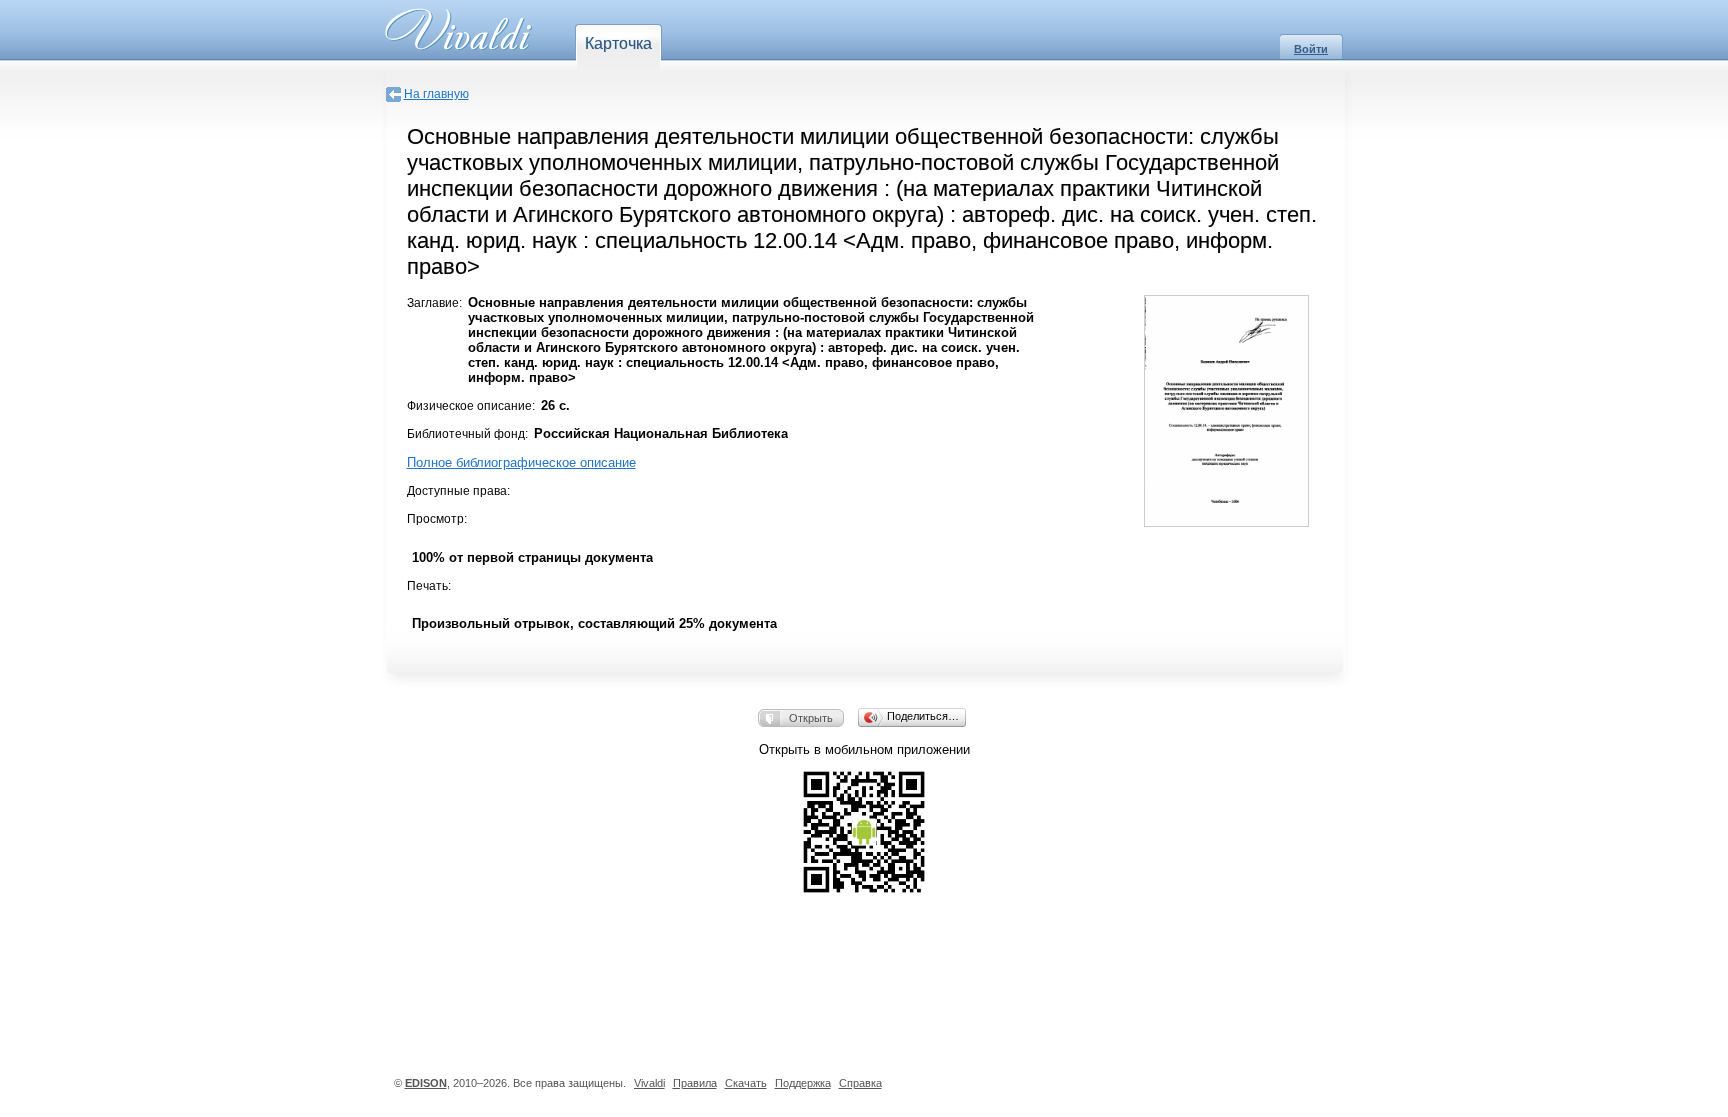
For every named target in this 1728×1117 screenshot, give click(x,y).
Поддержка (803, 1083)
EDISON (426, 1083)
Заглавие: (434, 303)
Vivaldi (649, 1083)
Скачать (746, 1083)
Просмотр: (437, 519)
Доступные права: (458, 491)
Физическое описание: (471, 406)
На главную (436, 94)
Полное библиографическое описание (521, 462)
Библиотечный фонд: (467, 434)
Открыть (811, 718)
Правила (695, 1083)
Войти (1311, 49)
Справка (860, 1083)
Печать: (429, 586)
